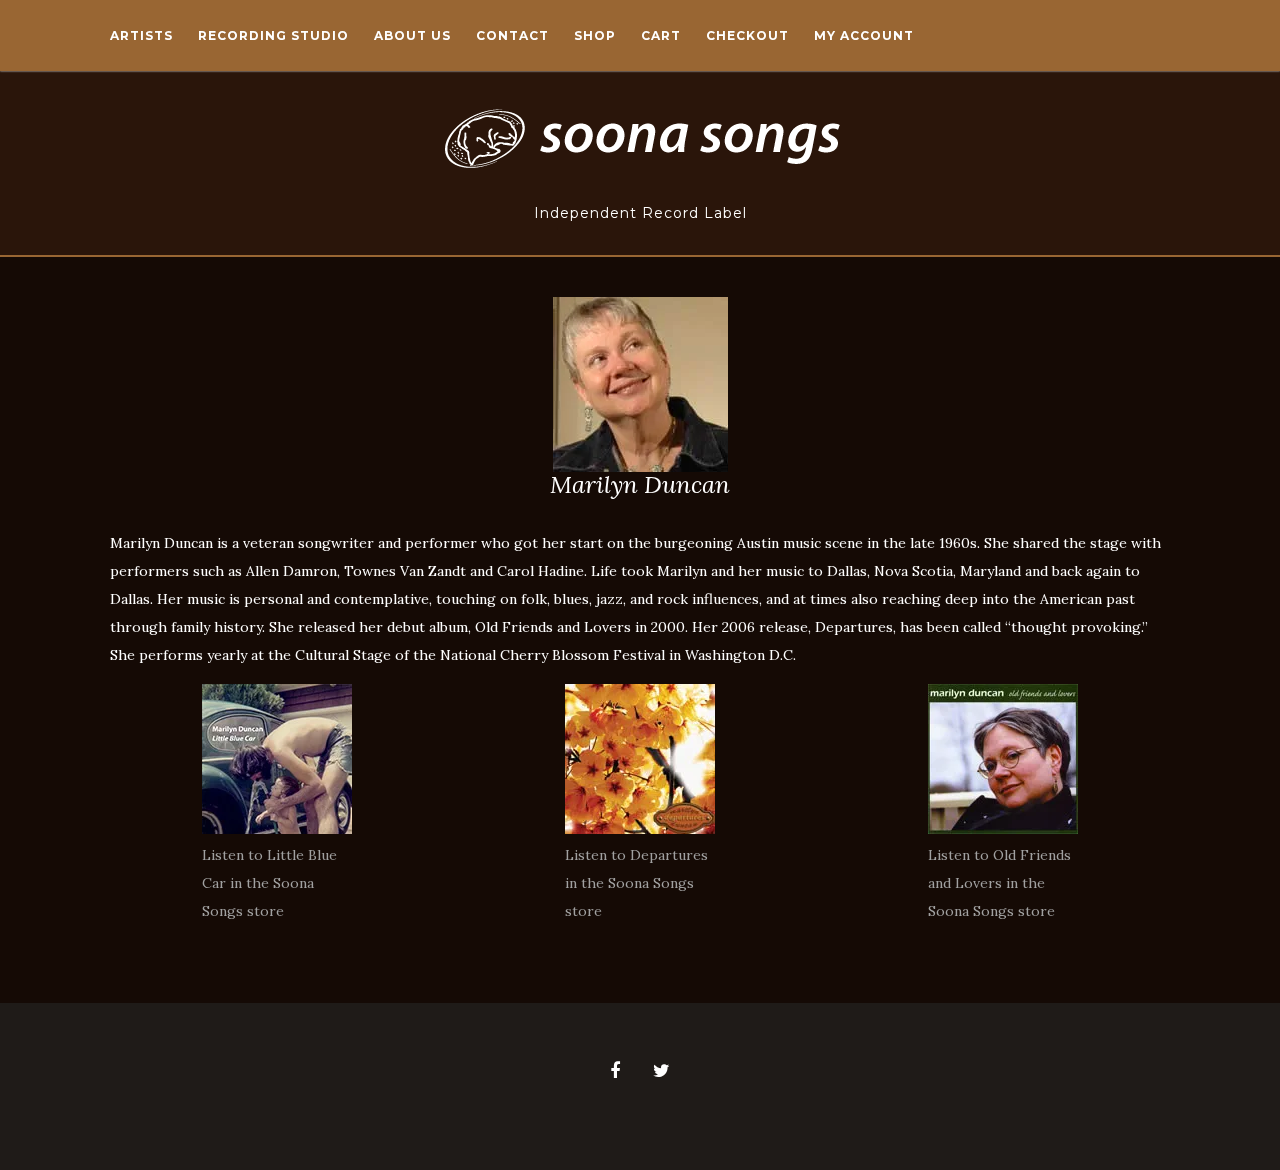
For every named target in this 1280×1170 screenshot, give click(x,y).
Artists (141, 35)
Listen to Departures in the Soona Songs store (636, 883)
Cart (661, 35)
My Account (864, 35)
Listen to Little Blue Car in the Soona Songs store (269, 883)
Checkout (747, 35)
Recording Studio (273, 35)
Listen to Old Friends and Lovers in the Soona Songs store (999, 883)
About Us (412, 35)
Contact (512, 35)
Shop (595, 35)
